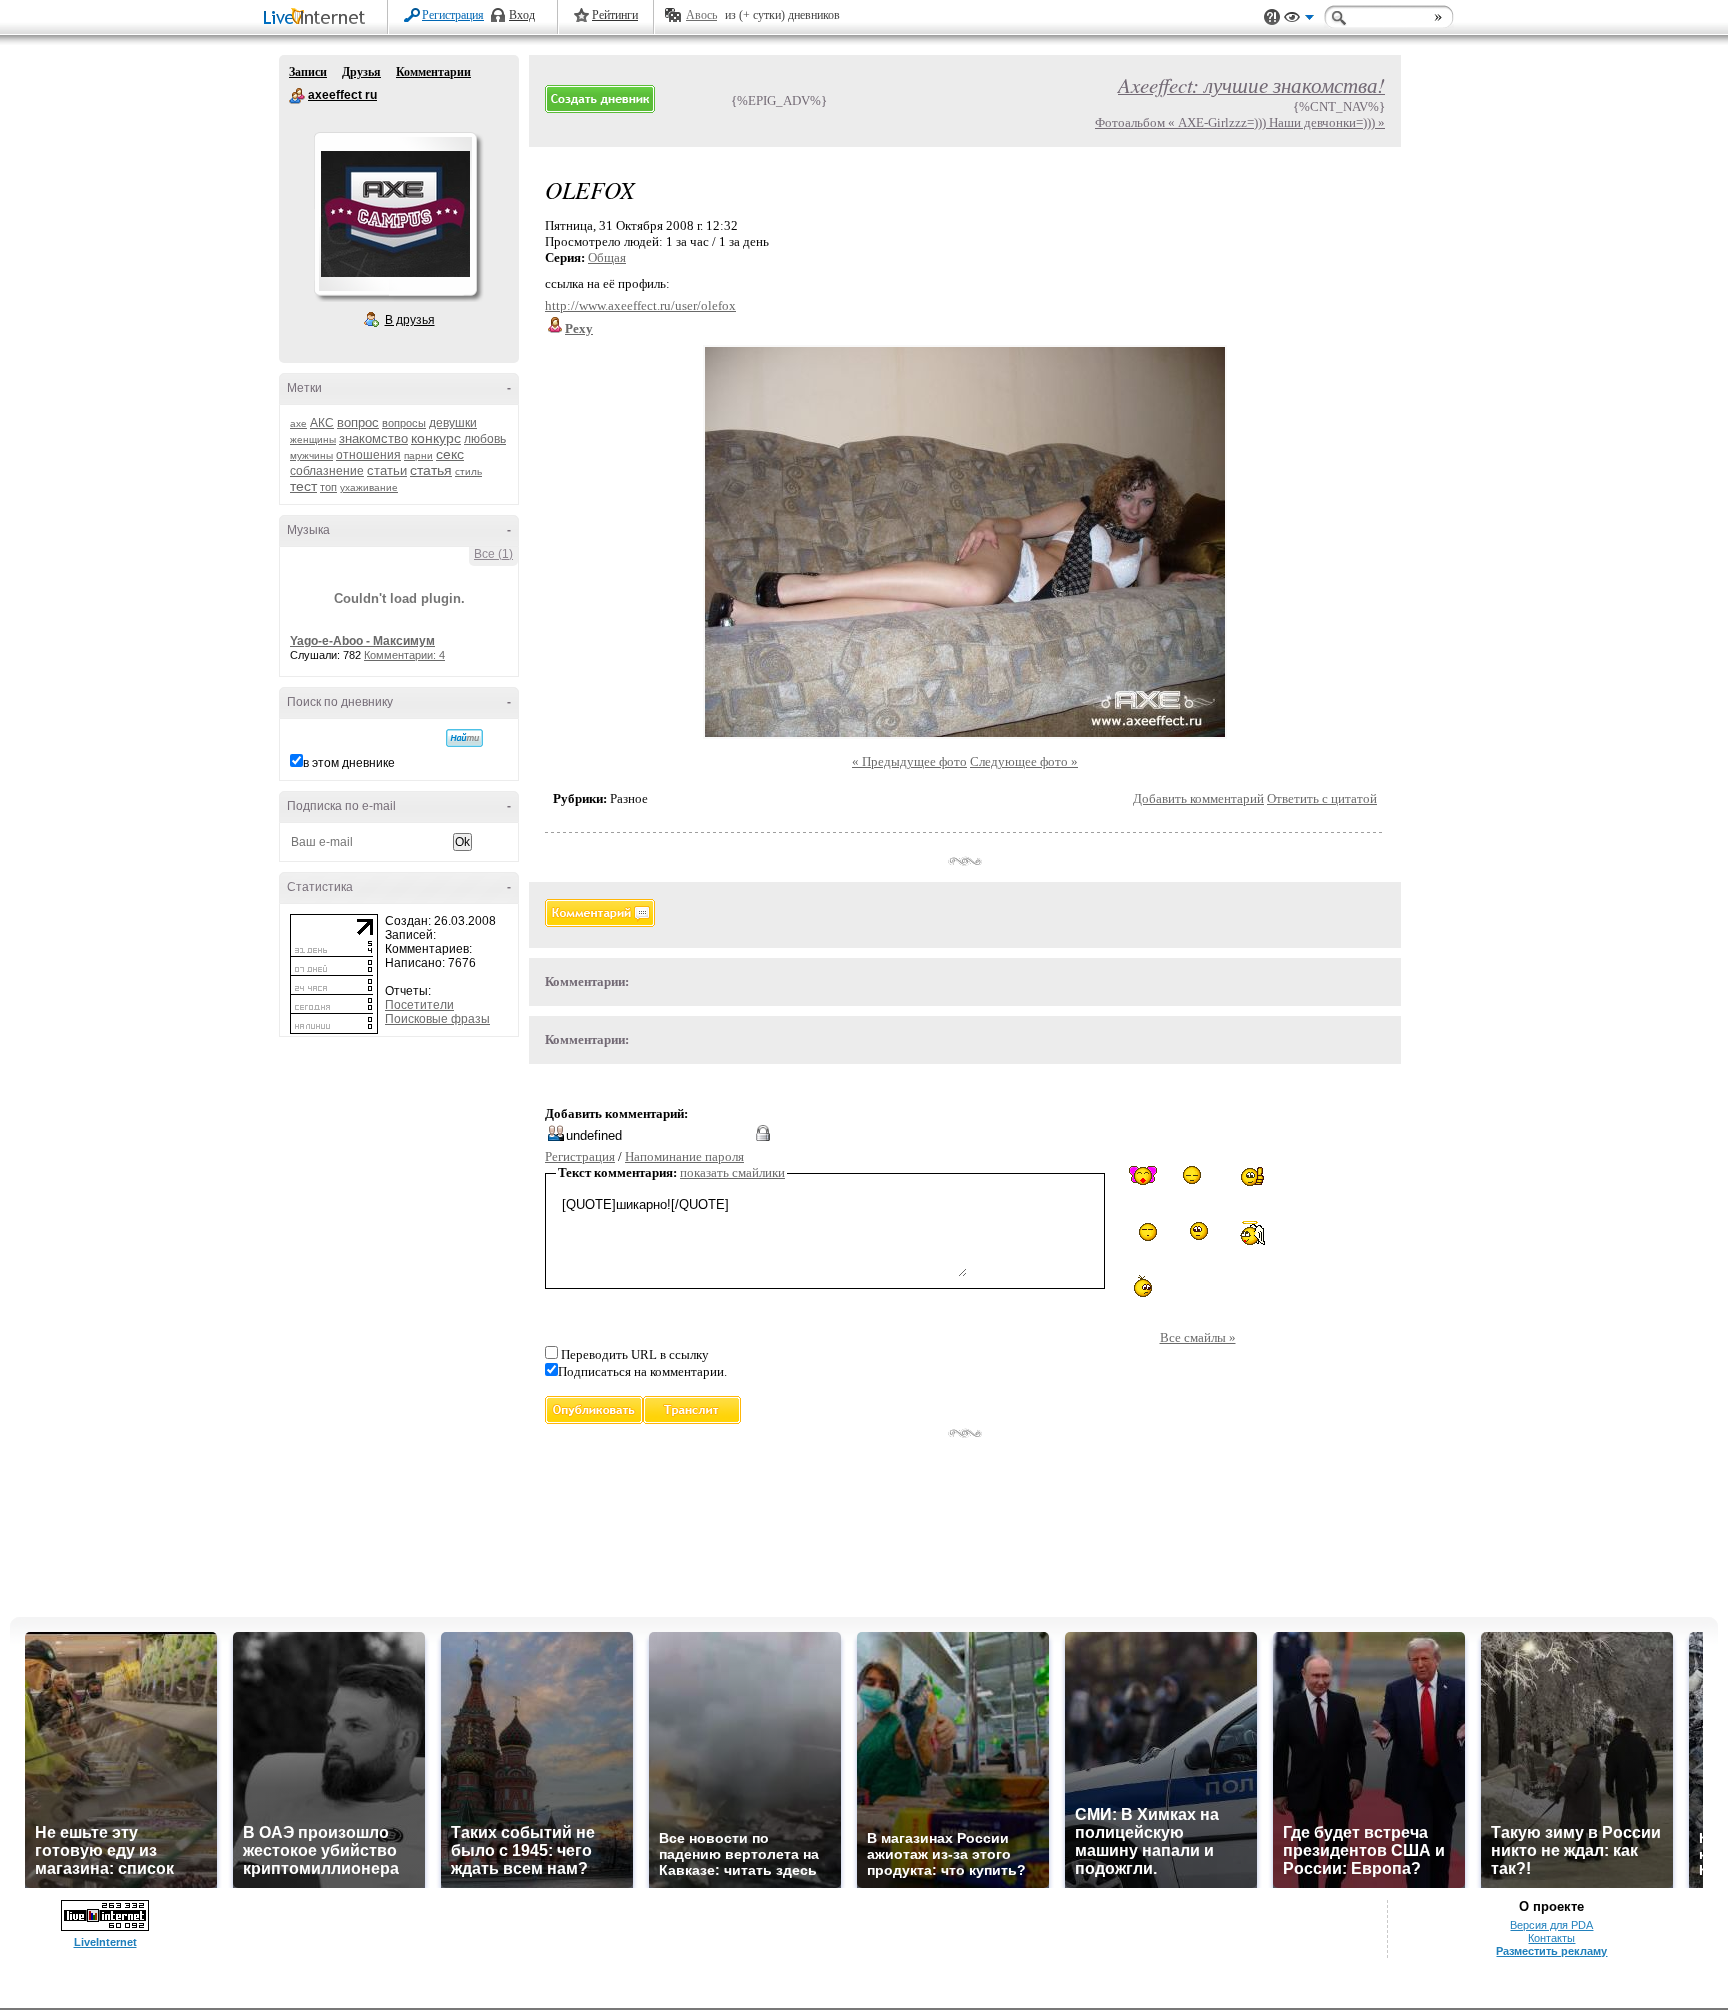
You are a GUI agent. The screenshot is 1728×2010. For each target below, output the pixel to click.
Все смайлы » (1198, 1337)
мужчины (311, 455)
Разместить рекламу (1551, 1951)
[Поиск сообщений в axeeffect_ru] (464, 738)
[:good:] (1253, 1176)
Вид (1299, 20)
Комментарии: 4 (404, 655)
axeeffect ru (297, 96)
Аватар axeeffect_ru (395, 214)
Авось (701, 15)
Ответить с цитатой (1322, 798)
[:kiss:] (1143, 1175)
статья (431, 470)
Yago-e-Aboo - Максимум (362, 641)
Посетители (419, 1005)
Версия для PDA (1551, 1925)
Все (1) (493, 554)
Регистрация (453, 15)
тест (303, 486)
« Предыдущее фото (909, 761)
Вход (522, 15)
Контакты (1551, 1938)
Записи (308, 72)
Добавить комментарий (1198, 798)
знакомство (373, 438)
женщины (313, 439)
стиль (468, 471)
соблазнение (327, 471)
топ (328, 487)
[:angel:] (1252, 1233)
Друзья (361, 72)
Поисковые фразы (437, 1019)
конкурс (436, 438)
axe (298, 423)
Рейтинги (615, 15)
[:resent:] (1143, 1287)
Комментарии (433, 72)
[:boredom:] (1198, 1231)
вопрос (358, 422)
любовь (485, 439)
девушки (453, 423)
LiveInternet (318, 18)
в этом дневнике (349, 763)
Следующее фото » (1024, 761)
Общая (607, 257)
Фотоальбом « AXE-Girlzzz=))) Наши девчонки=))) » (1240, 122)
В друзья (410, 320)
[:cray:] (1197, 1176)
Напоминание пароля (684, 1156)
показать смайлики (732, 1172)
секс (450, 454)
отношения (368, 455)
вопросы (404, 423)
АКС (322, 423)
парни (418, 455)
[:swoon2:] (1143, 1234)
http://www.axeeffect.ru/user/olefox (640, 305)
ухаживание (369, 487)
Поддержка (1272, 17)
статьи (387, 470)
